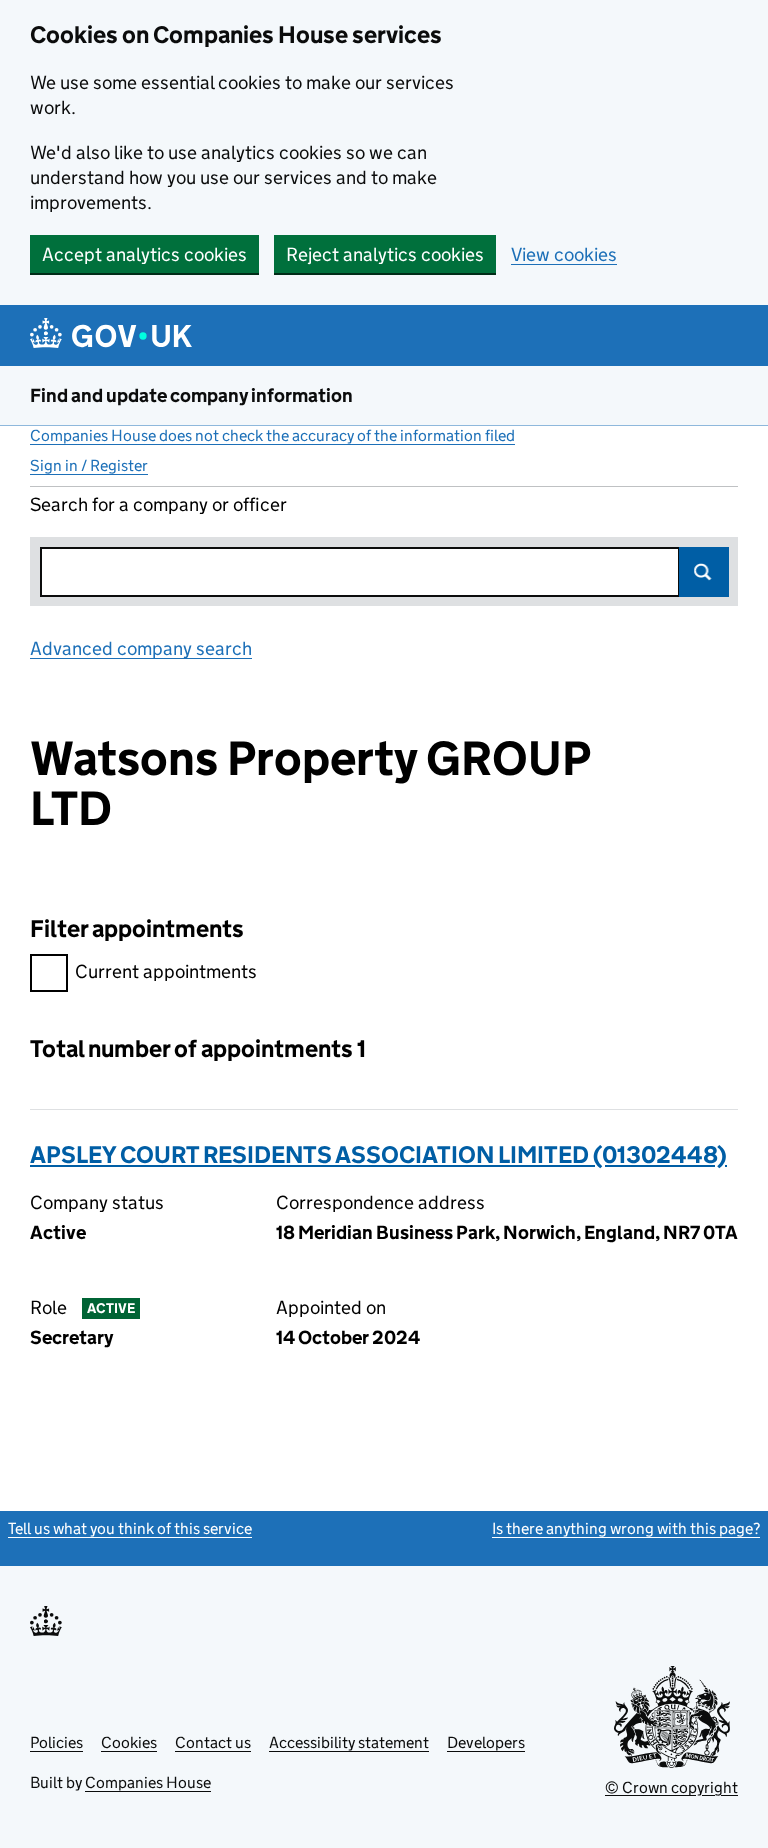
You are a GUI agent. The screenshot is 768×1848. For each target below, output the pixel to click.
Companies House (148, 1782)
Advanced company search (141, 648)
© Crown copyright (671, 1787)
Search (704, 572)
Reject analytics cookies (385, 254)
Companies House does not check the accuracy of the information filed (272, 435)
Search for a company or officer (158, 504)
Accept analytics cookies (144, 254)
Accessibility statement (349, 1742)
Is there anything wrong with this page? (626, 1528)
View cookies (564, 254)
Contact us (213, 1742)
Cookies (129, 1742)
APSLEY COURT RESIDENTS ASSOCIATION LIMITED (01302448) (378, 1154)
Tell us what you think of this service (130, 1528)
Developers (486, 1742)
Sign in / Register (89, 465)
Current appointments (166, 971)
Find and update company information (191, 395)
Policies (56, 1742)
